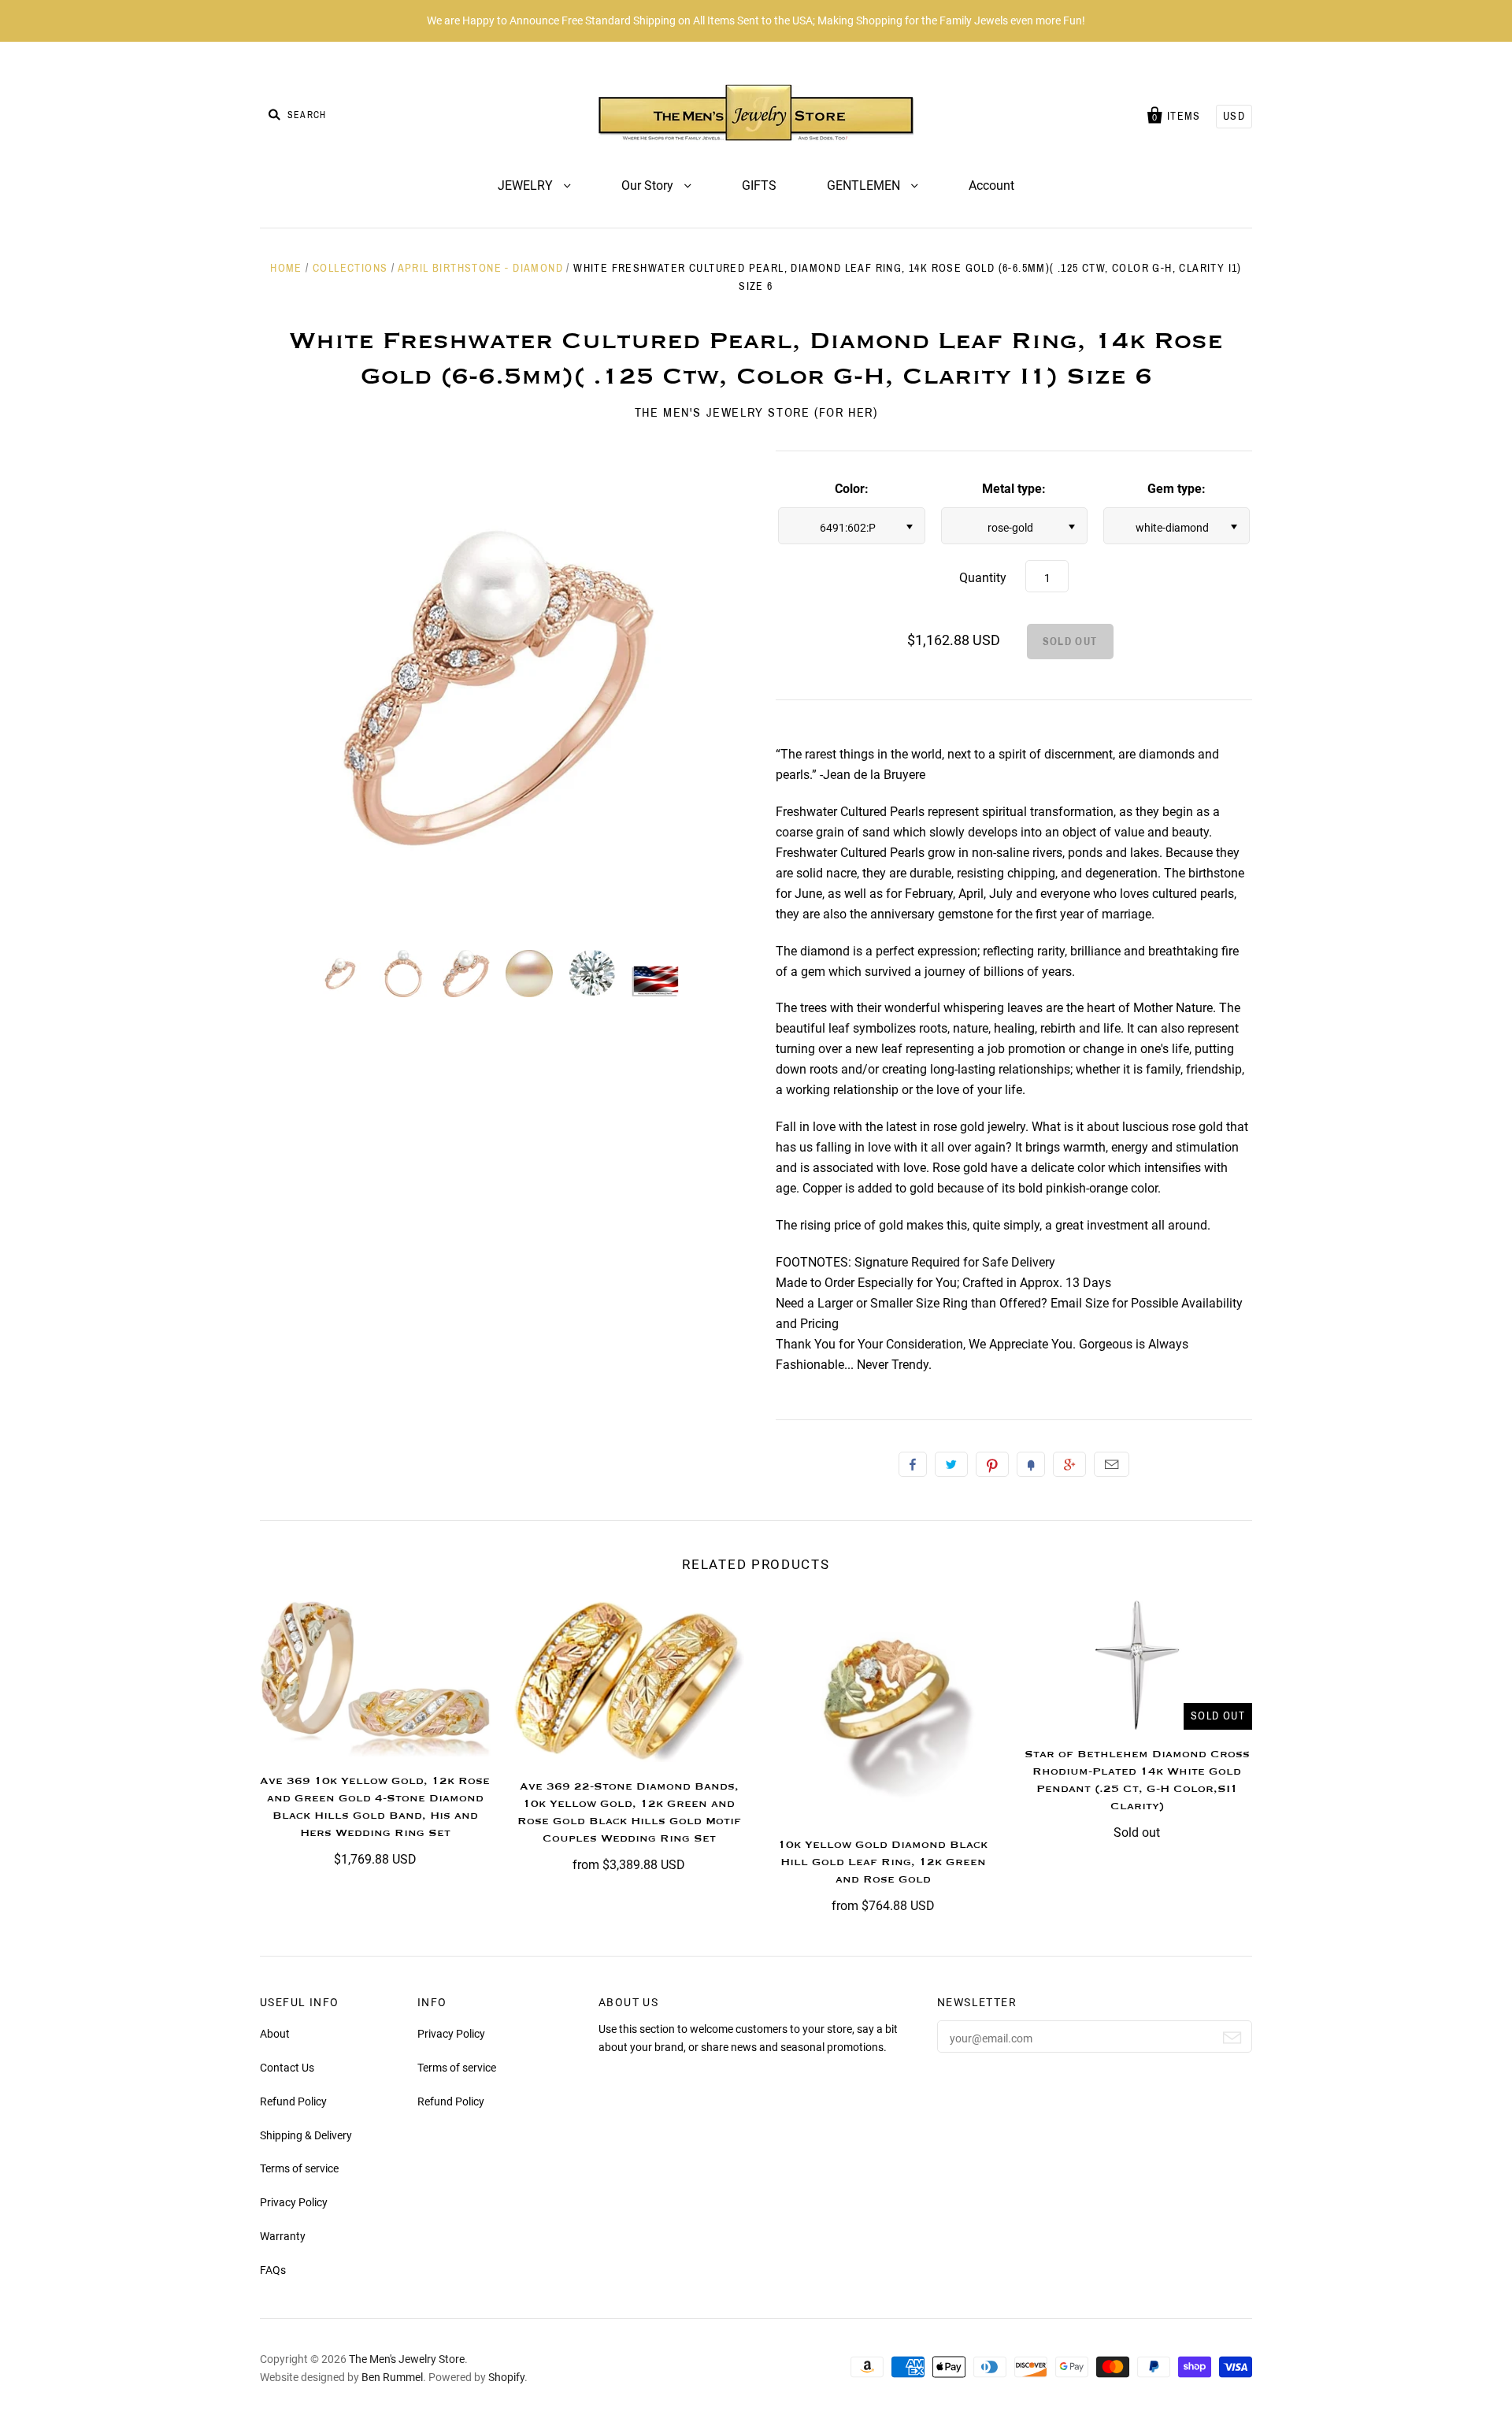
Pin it (992, 1464)
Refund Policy (293, 2101)
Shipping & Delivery (306, 2135)
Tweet (951, 1464)
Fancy (1031, 1464)
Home (286, 268)
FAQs (273, 2270)
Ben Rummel (392, 2377)
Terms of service (299, 2168)
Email (1112, 1464)
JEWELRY (527, 185)
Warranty (283, 2236)
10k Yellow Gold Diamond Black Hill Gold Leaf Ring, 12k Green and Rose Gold (883, 1862)
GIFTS (759, 185)
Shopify (506, 2377)
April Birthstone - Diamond (480, 268)
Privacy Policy (294, 2202)
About (275, 2034)
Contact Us (287, 2068)
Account (991, 185)
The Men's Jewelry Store (407, 2359)
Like (913, 1464)
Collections (350, 268)
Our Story (649, 185)
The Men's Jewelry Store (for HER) (756, 412)
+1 (1069, 1464)
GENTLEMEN (865, 185)
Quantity (983, 578)
